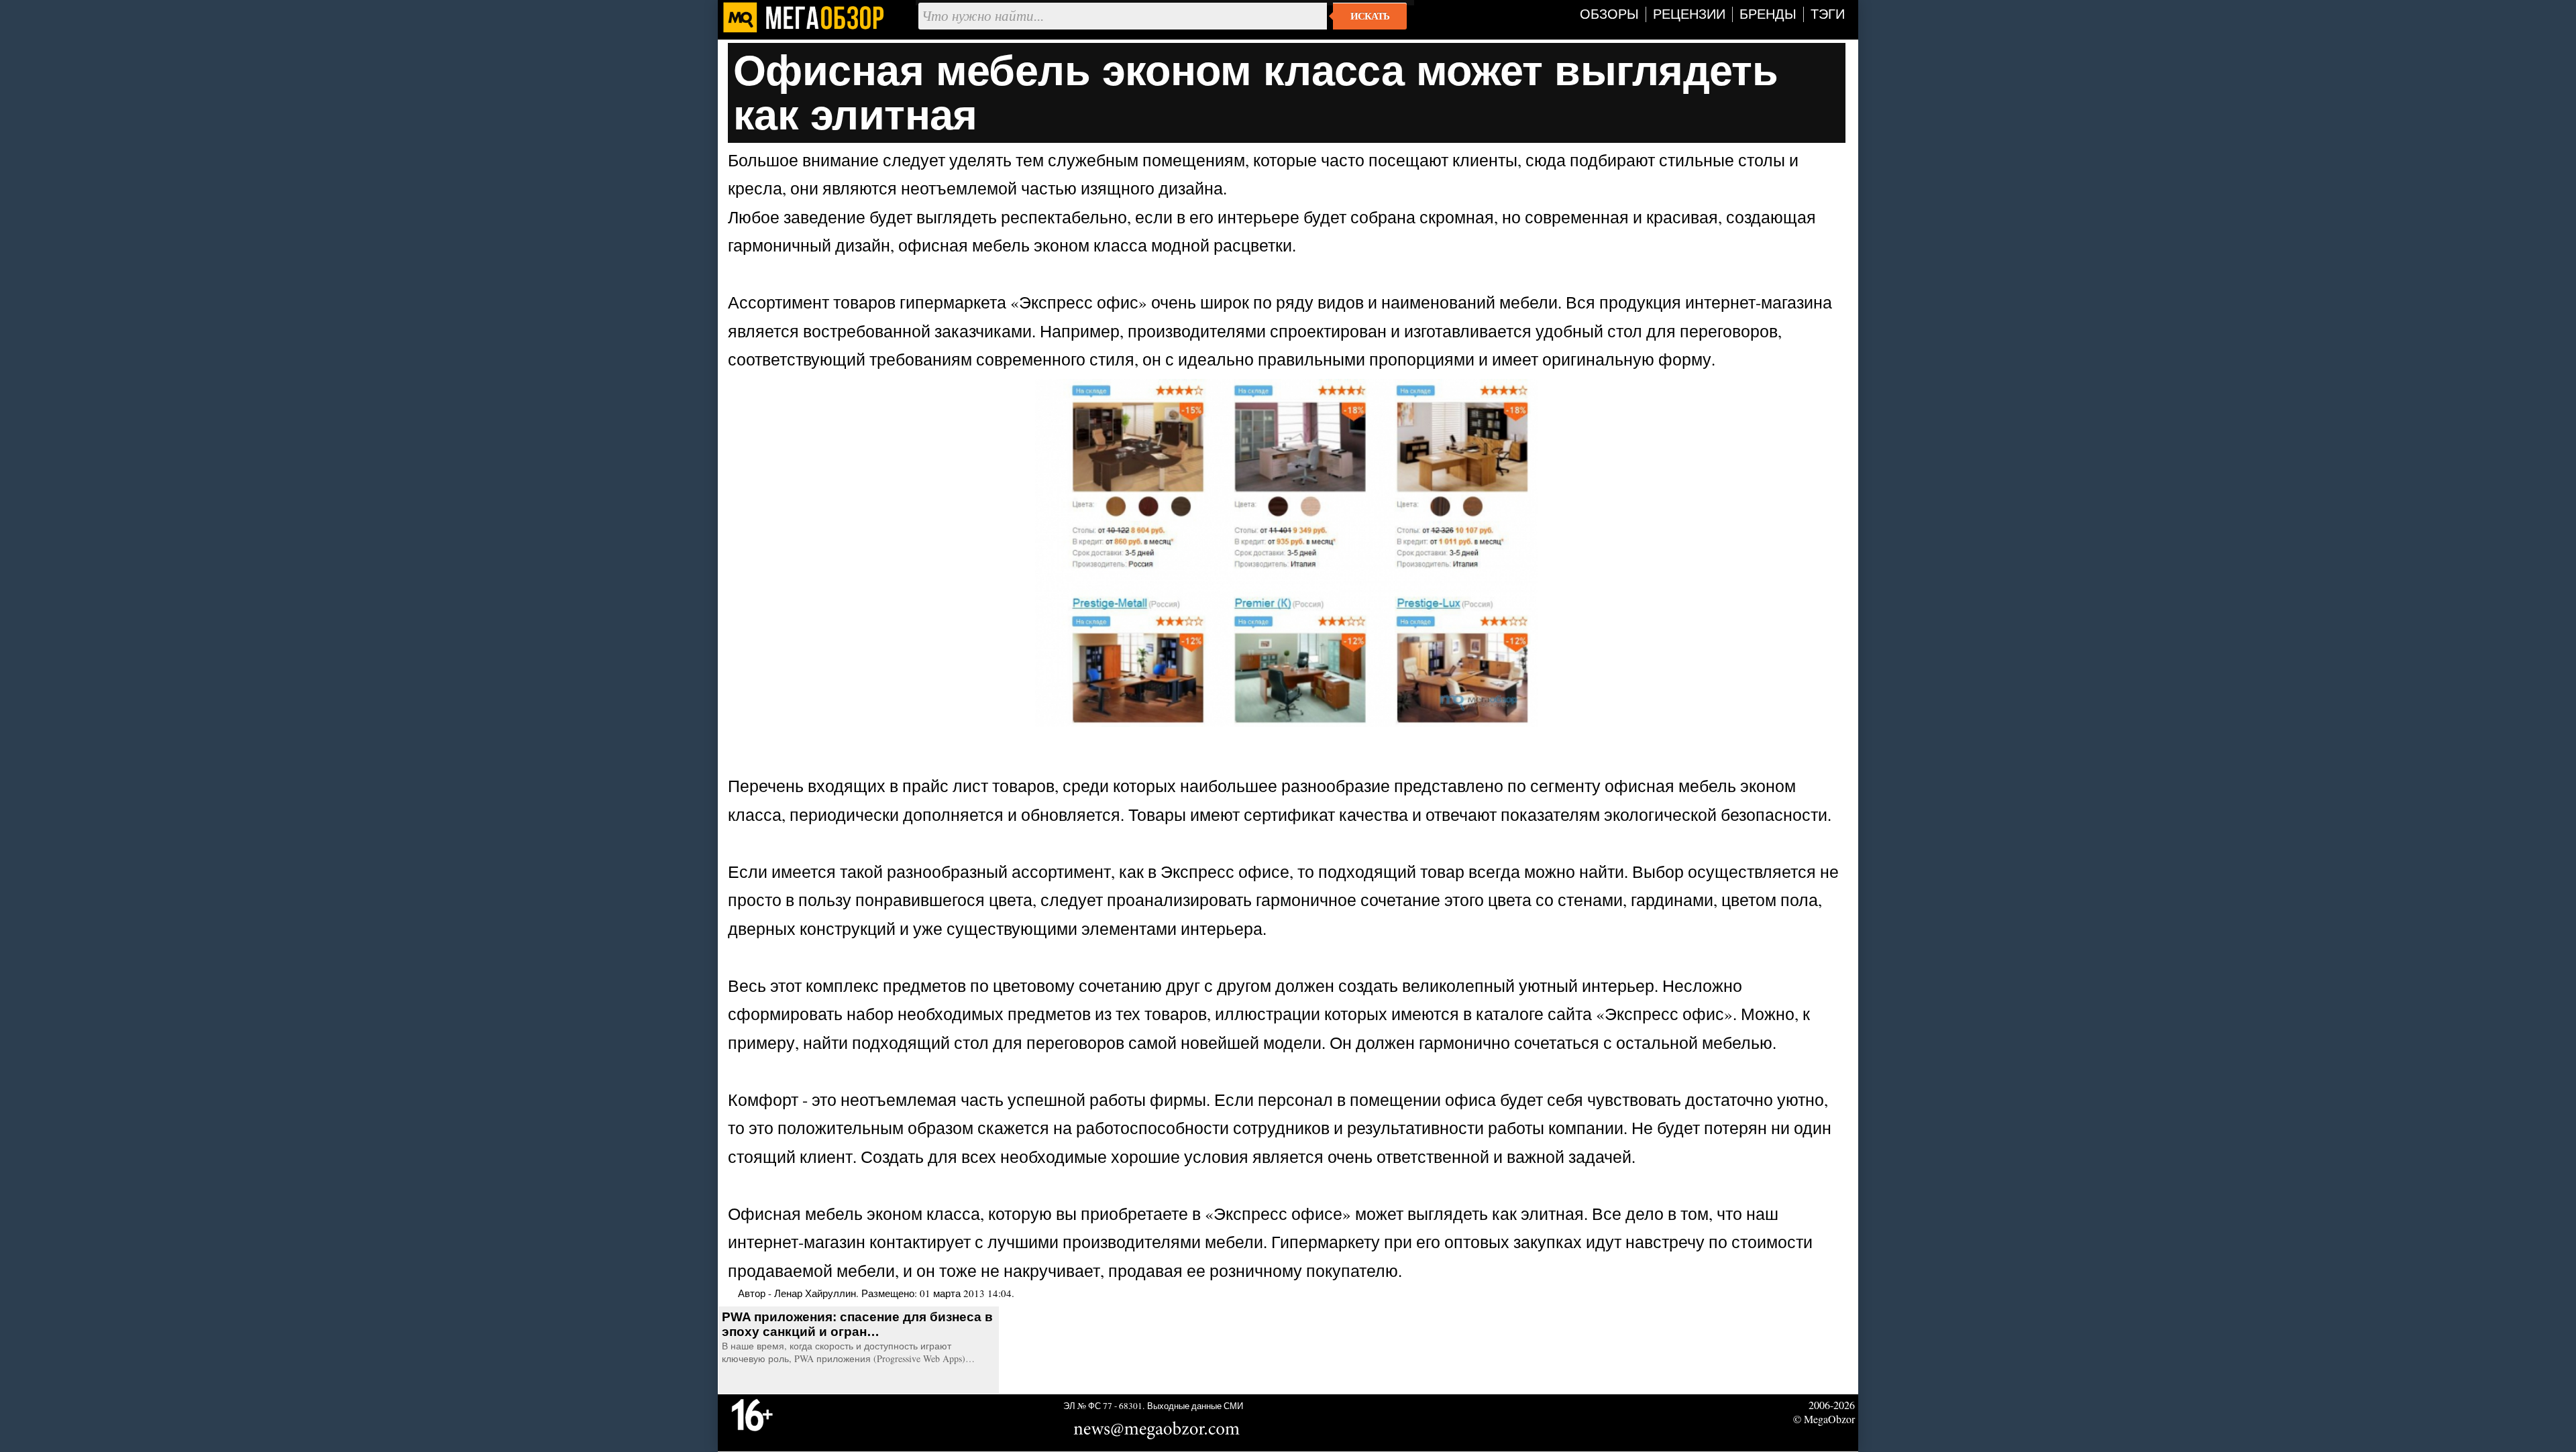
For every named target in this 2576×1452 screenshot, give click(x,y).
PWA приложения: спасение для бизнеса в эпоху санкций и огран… (857, 1324)
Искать (1370, 16)
